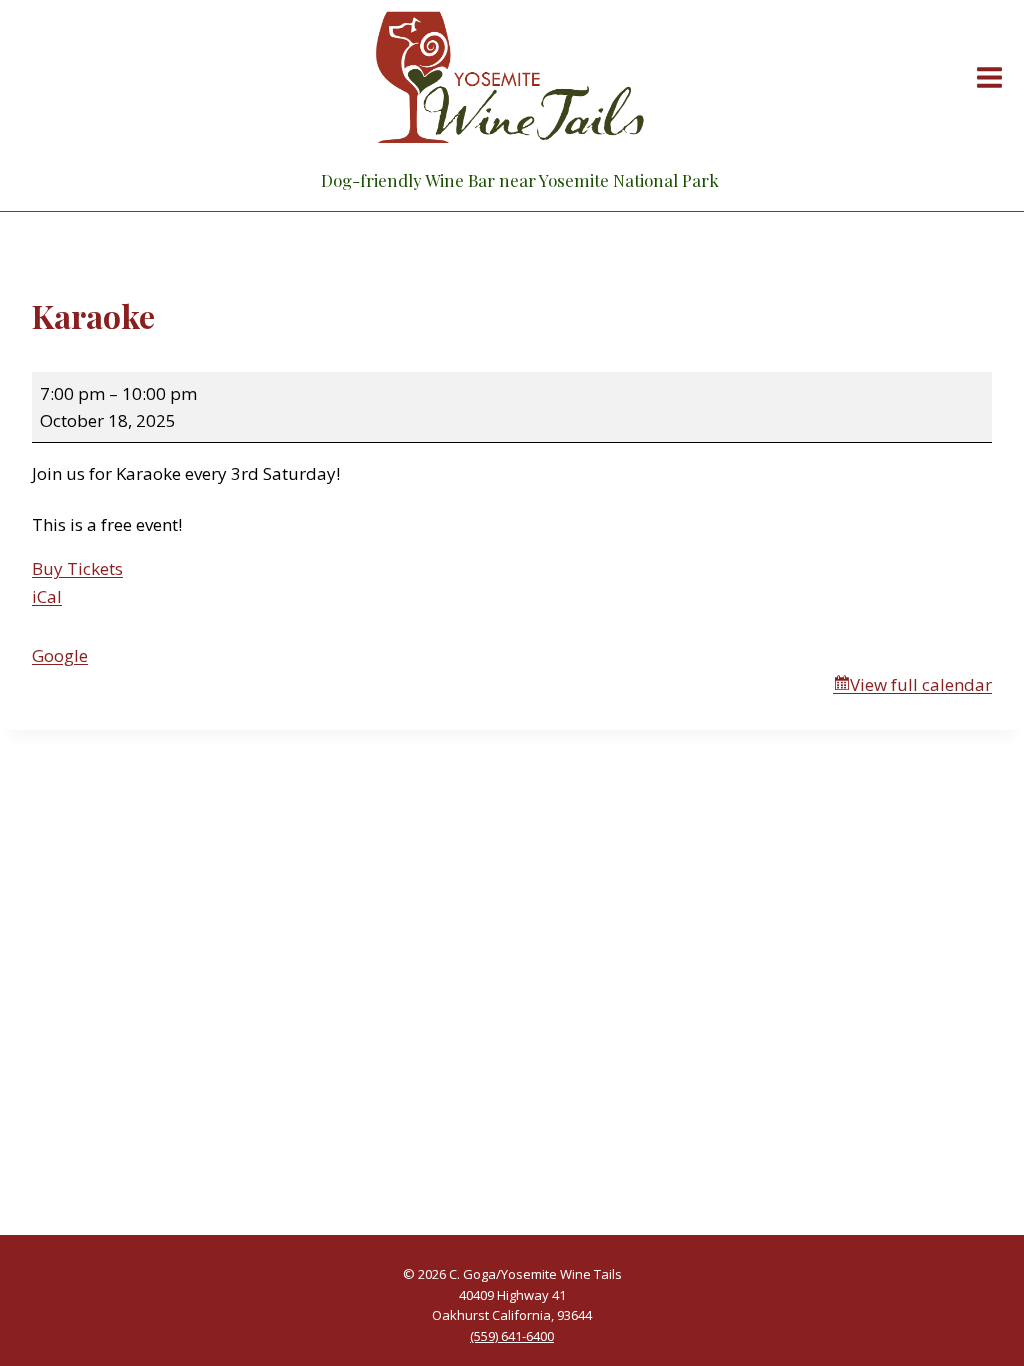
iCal (47, 596)
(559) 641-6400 (512, 1336)
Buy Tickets (77, 568)
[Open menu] (985, 77)
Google (60, 655)
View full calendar (921, 684)
